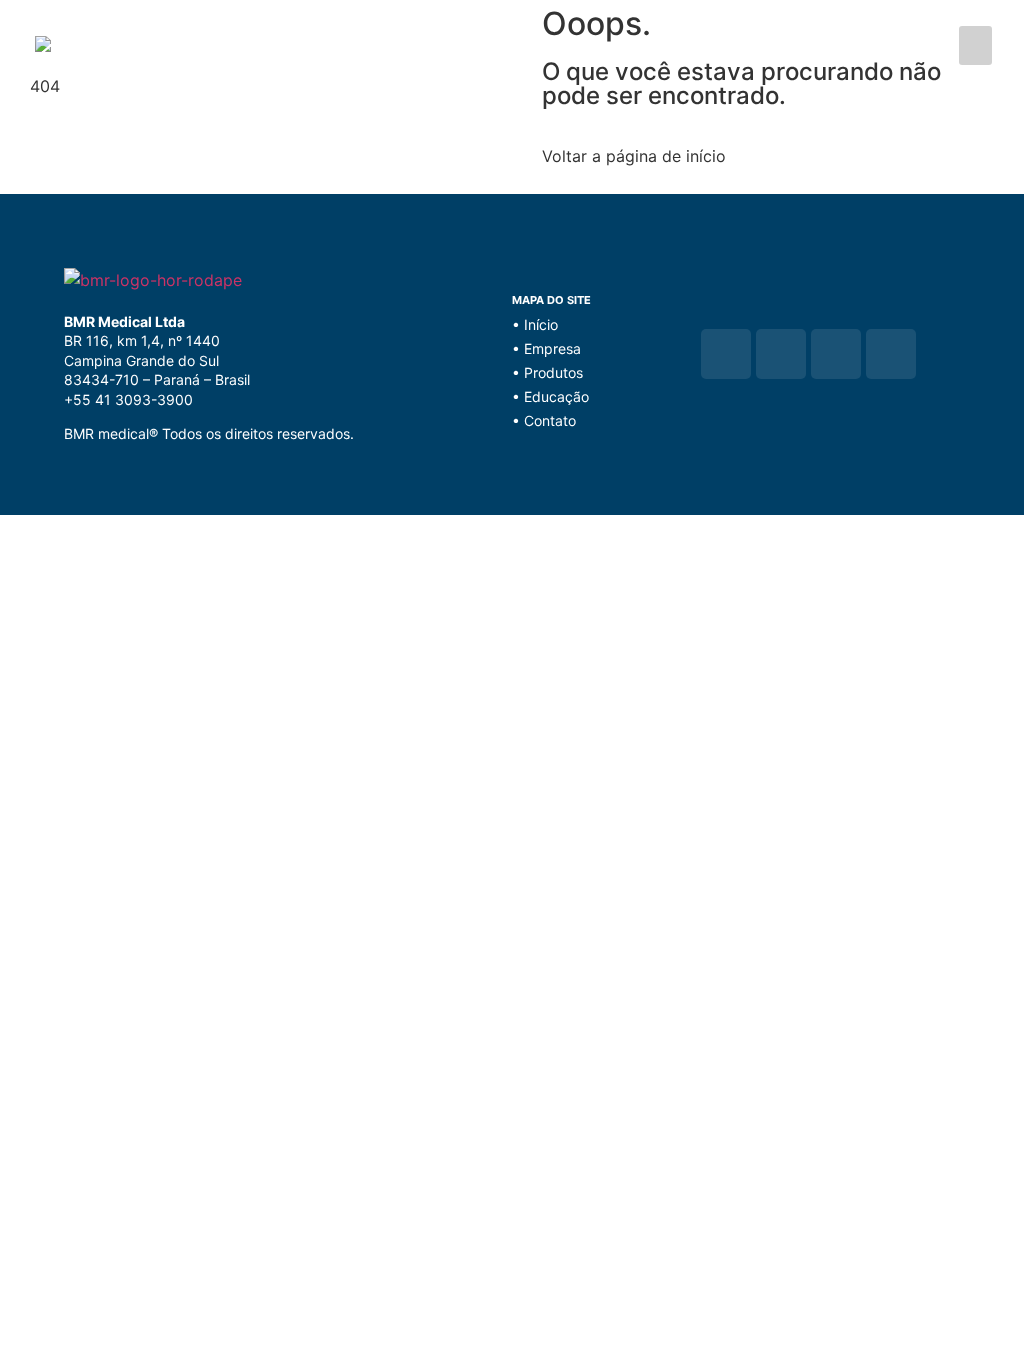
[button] (975, 45)
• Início (535, 324)
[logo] (273, 40)
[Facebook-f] (726, 354)
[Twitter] (781, 354)
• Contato (544, 420)
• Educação (550, 396)
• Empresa (546, 348)
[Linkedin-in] (891, 354)
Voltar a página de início (634, 156)
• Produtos (547, 372)
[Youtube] (836, 354)
